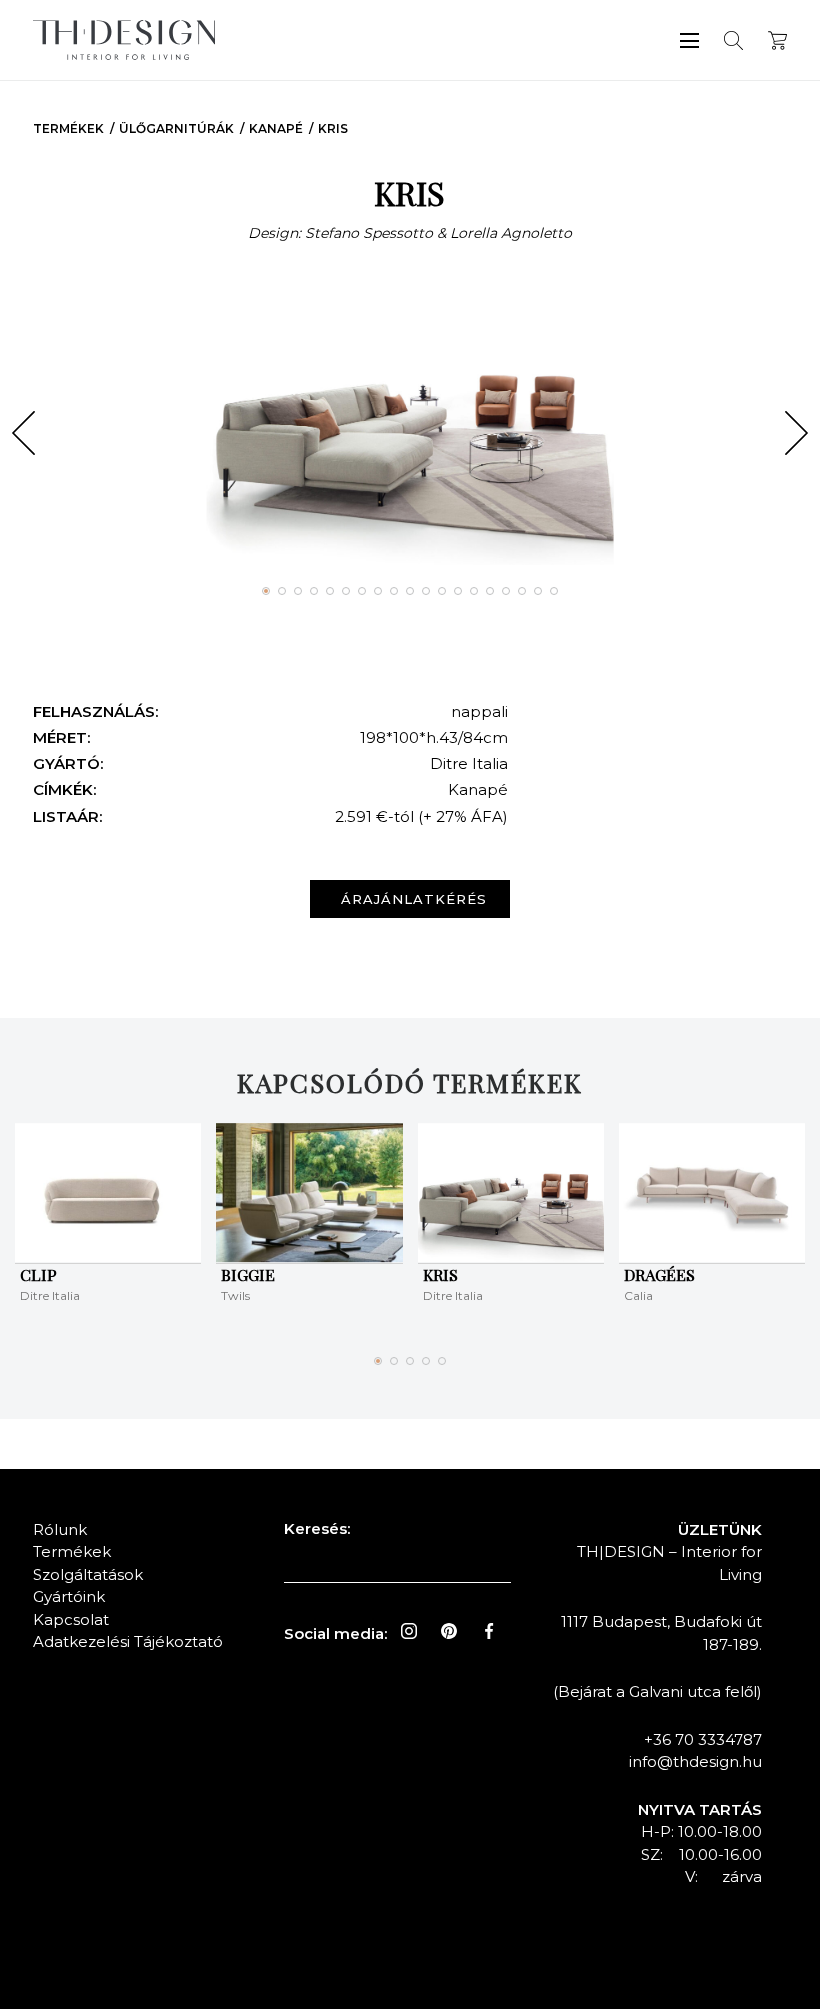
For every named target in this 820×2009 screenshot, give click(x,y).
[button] (23, 433)
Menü (689, 40)
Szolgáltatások (88, 1574)
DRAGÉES (659, 1274)
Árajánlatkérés (414, 899)
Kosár (777, 40)
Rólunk (60, 1529)
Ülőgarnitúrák (176, 128)
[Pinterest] (449, 1631)
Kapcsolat (71, 1619)
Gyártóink (69, 1596)
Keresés (733, 40)
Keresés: (317, 1528)
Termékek (68, 128)
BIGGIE (248, 1274)
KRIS (333, 128)
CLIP (38, 1274)
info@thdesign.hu (695, 1761)
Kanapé (276, 128)
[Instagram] (409, 1631)
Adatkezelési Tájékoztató (128, 1641)
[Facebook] (489, 1631)
